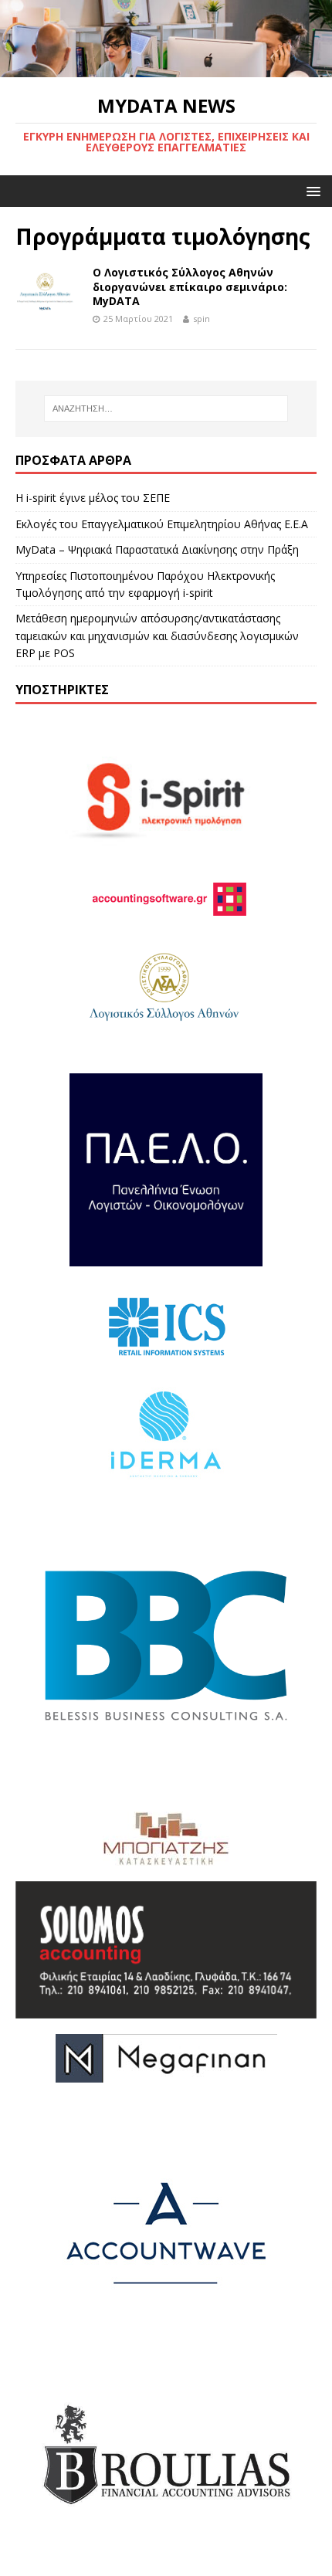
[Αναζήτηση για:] (166, 408)
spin (202, 319)
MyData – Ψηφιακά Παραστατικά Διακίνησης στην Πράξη (157, 549)
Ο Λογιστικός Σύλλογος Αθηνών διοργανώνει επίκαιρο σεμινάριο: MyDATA (190, 286)
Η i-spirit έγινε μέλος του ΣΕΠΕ (93, 498)
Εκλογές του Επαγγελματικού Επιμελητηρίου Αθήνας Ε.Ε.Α (162, 524)
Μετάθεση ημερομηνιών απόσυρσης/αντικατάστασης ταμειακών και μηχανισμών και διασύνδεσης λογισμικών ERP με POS (157, 636)
